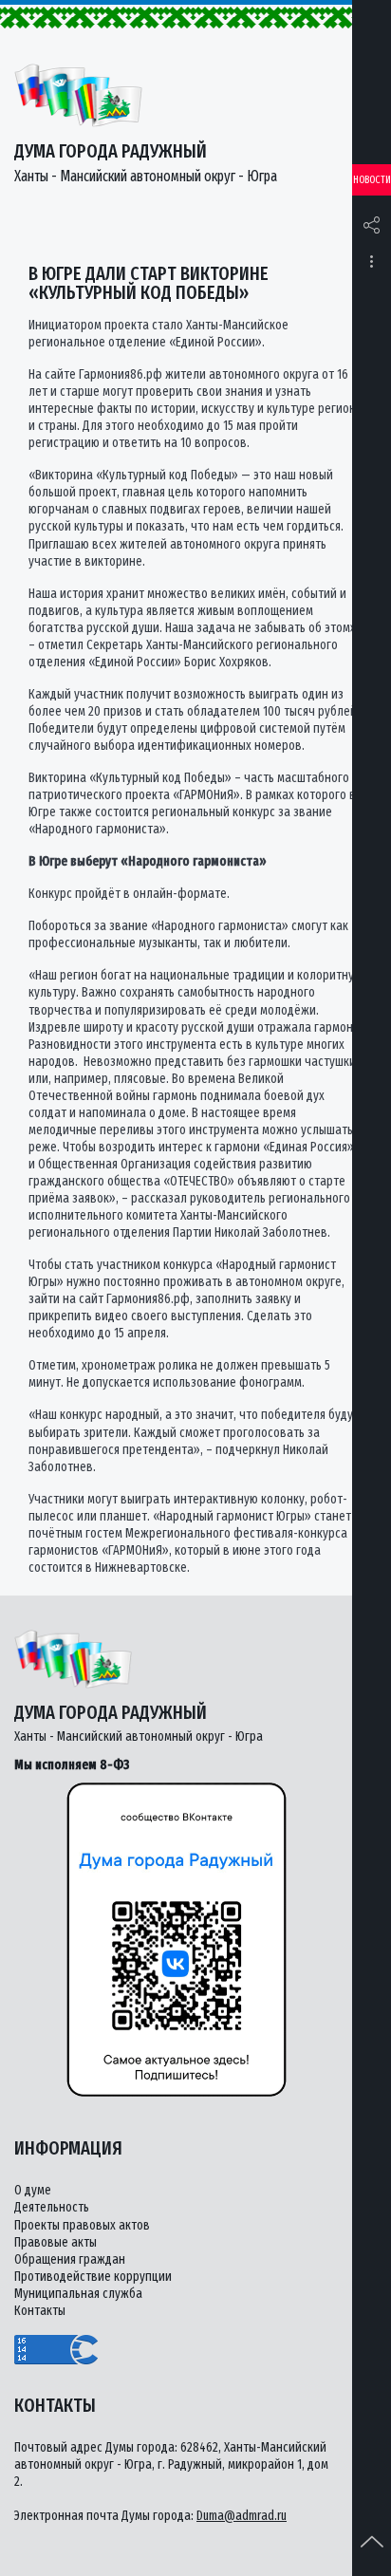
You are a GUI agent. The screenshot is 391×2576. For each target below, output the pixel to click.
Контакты (40, 2311)
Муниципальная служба (78, 2294)
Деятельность (52, 2207)
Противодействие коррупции (93, 2277)
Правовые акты (56, 2242)
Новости (372, 180)
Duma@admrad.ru (242, 2516)
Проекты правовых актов (82, 2225)
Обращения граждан (70, 2259)
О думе (33, 2190)
